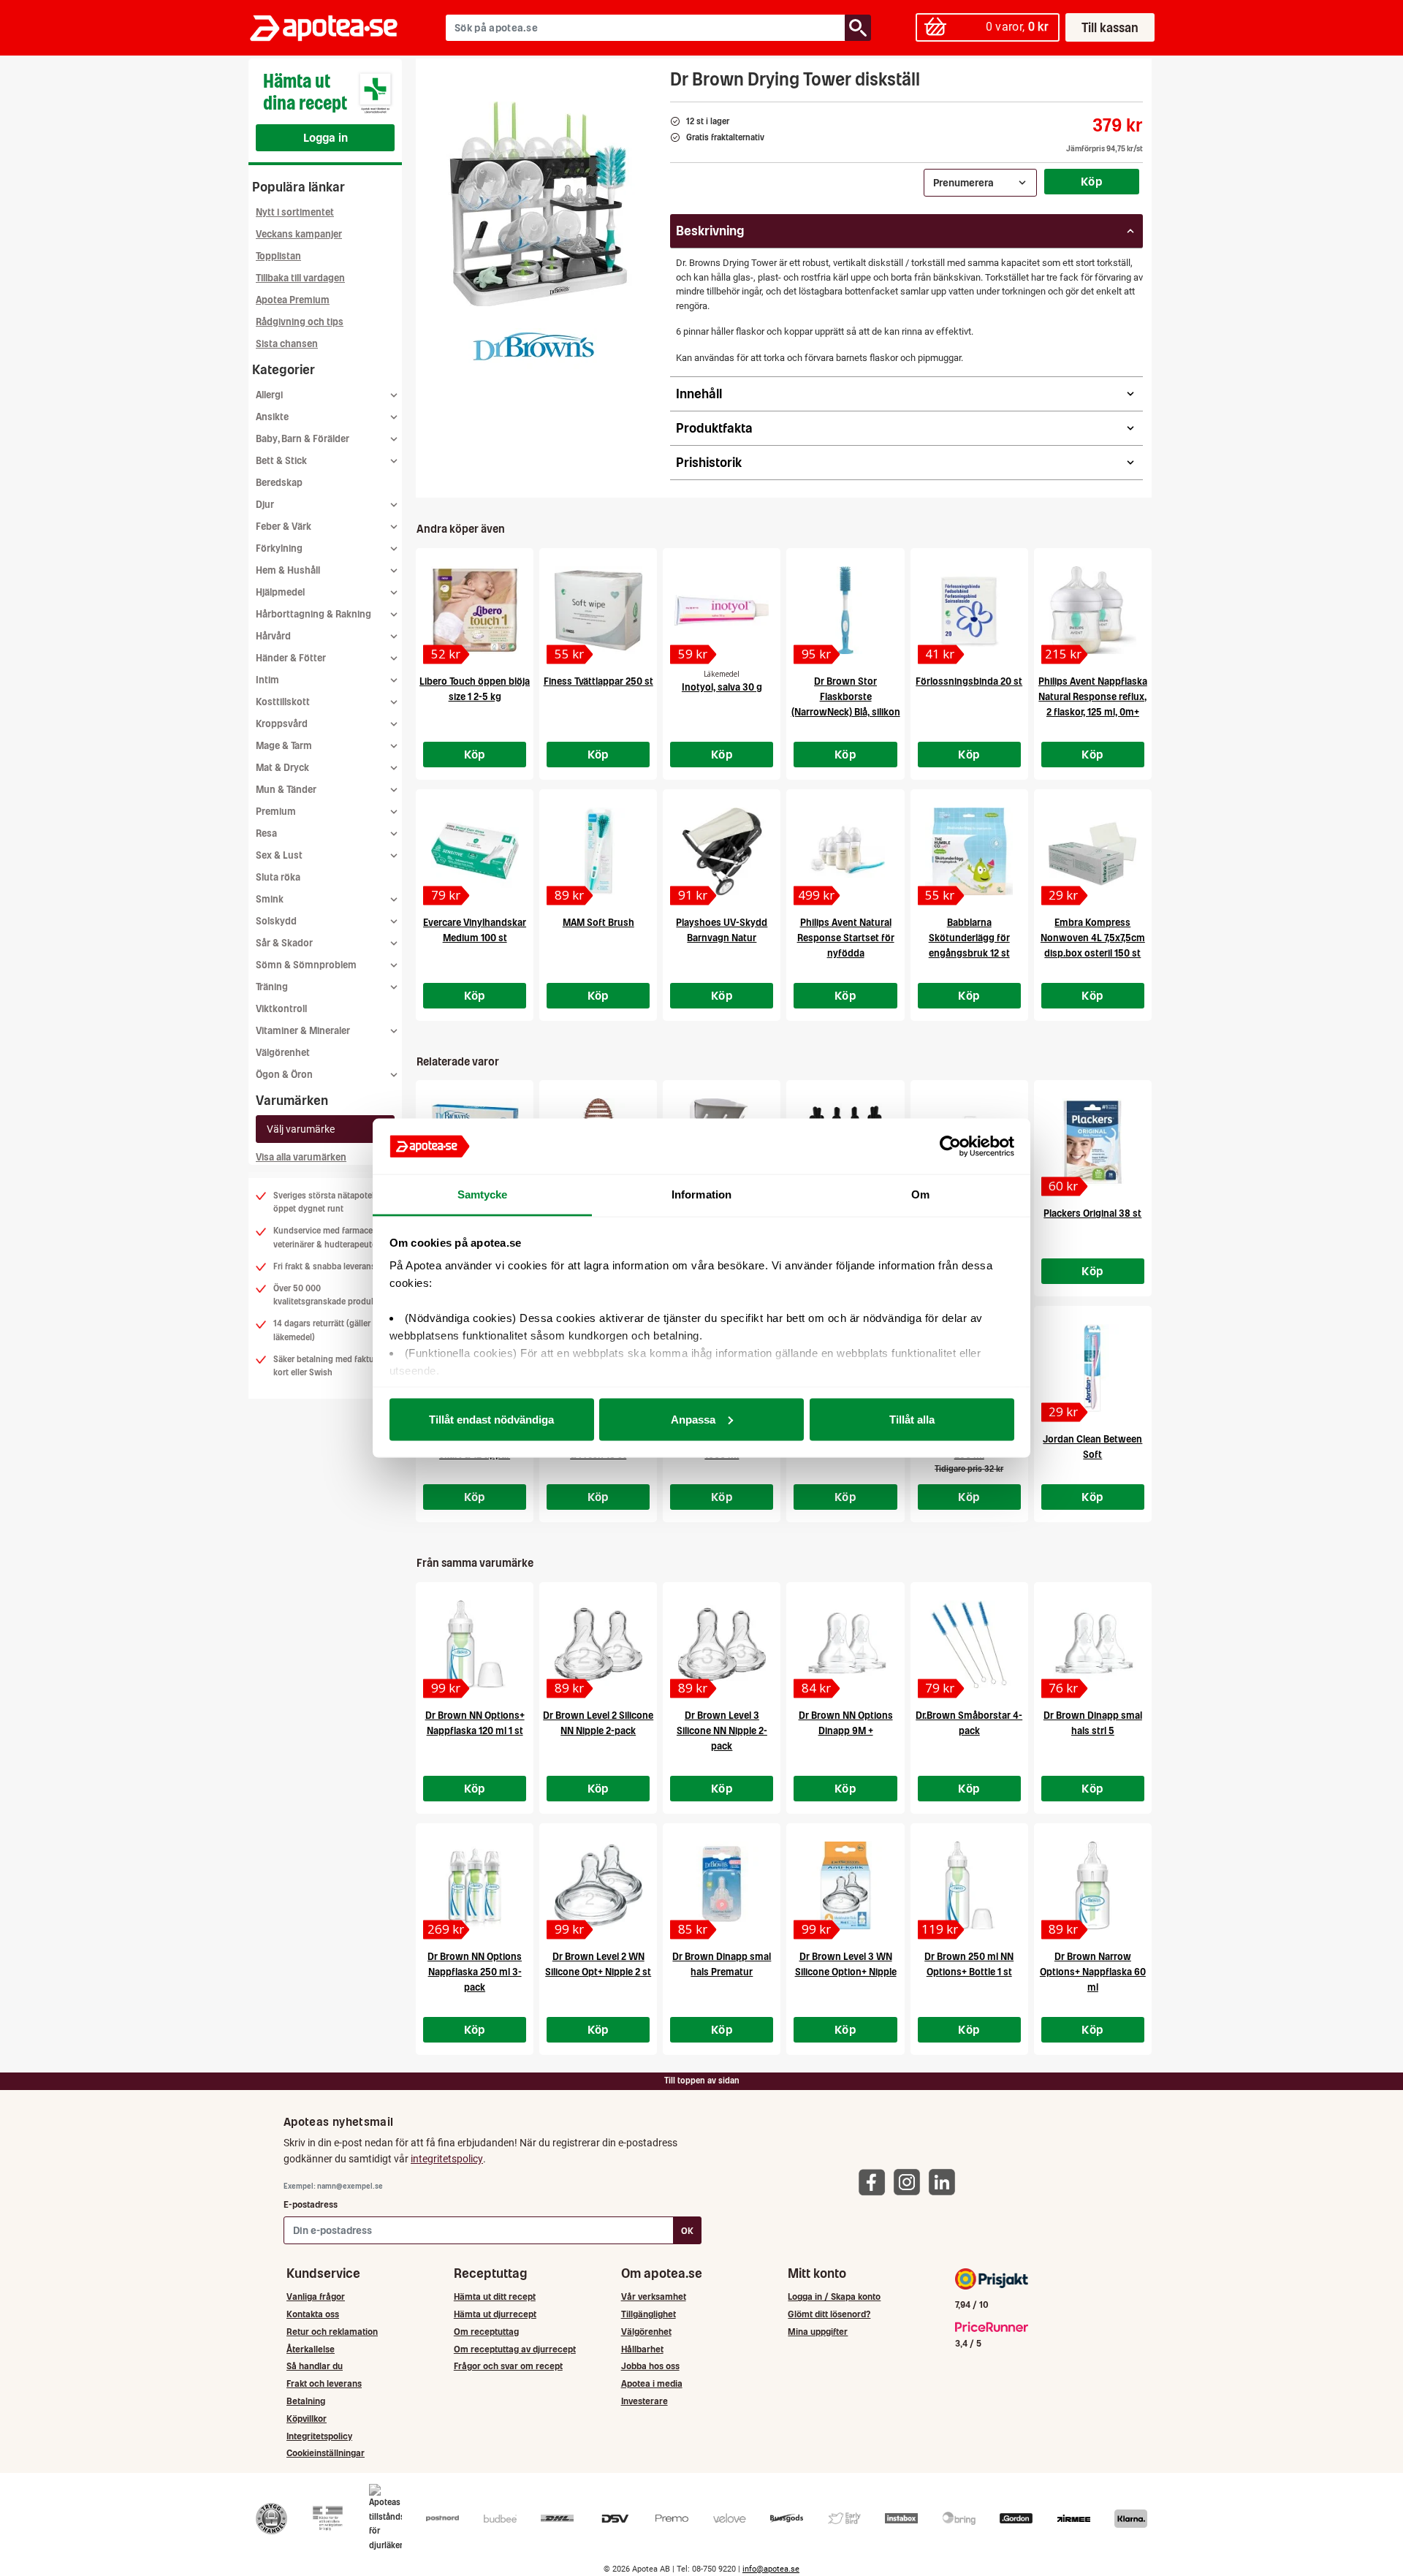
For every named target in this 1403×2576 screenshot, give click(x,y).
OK (687, 2231)
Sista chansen (287, 344)
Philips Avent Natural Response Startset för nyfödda (846, 938)
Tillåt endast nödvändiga (491, 1419)
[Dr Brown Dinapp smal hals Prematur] (722, 1885)
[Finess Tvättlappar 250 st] (598, 610)
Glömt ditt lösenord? (829, 2314)
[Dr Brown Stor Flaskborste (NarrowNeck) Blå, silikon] (845, 610)
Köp (1092, 181)
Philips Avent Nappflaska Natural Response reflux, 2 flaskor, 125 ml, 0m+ (1093, 697)
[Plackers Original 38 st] (1093, 1142)
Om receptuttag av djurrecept (515, 2349)
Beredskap (279, 483)
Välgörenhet (283, 1053)
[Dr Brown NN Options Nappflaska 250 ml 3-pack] (475, 1885)
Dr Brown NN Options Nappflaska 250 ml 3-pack (475, 1972)
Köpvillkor (307, 2419)
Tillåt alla (912, 1419)
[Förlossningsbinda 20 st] (969, 610)
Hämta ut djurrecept (495, 2314)
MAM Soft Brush (598, 923)
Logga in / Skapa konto (834, 2296)
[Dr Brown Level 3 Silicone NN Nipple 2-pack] (722, 1644)
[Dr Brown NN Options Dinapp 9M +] (845, 1644)
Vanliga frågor (316, 2296)
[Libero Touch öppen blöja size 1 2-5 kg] (475, 610)
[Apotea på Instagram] (910, 2181)
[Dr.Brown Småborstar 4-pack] (969, 1644)
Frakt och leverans (324, 2383)
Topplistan (278, 256)
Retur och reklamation (332, 2332)
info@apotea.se (771, 2569)
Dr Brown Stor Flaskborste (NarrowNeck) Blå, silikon (846, 697)
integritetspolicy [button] (447, 2159)
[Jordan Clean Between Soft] (1093, 1368)
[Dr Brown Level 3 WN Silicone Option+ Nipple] (845, 1885)
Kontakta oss (313, 2314)
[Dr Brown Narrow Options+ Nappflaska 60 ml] (1093, 1885)
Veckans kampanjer (299, 234)
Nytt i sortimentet (295, 212)
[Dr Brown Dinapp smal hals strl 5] (1093, 1644)
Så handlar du (315, 2366)
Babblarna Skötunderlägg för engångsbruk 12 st (969, 938)
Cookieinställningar (326, 2453)
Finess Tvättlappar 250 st (598, 681)
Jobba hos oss (650, 2366)
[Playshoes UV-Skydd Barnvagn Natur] (722, 851)
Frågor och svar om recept (508, 2366)
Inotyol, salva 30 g (722, 687)
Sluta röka (278, 877)
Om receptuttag (486, 2332)
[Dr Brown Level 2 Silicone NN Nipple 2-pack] (598, 1644)
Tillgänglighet (649, 2314)
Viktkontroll (281, 1009)
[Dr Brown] (534, 349)
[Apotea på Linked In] (946, 2181)
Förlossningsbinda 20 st (969, 681)
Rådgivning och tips (300, 322)
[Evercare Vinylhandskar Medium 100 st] (475, 851)
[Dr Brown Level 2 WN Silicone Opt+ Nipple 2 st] (598, 1885)
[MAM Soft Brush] (598, 851)
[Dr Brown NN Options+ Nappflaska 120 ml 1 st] (475, 1644)
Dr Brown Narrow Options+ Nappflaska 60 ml (1093, 1972)
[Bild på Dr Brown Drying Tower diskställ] (539, 204)
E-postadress (311, 2204)
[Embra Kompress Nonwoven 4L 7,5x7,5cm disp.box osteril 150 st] (1093, 851)
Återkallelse (311, 2349)
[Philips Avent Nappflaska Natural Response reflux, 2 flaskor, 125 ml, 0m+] (1093, 610)
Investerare (645, 2401)
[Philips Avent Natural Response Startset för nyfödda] (845, 851)
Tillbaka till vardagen (300, 278)
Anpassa (693, 1419)
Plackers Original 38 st (1092, 1213)
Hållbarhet (642, 2349)
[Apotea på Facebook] (875, 2181)
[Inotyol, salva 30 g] (722, 610)
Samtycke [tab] (483, 1194)
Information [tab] (701, 1194)
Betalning (306, 2401)
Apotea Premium (293, 300)
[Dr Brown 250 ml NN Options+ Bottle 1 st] (969, 1885)
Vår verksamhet (654, 2296)
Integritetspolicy (319, 2436)
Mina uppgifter (818, 2332)
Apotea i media (652, 2383)
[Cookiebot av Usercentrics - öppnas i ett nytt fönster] (950, 1147)
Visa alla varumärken (301, 1157)
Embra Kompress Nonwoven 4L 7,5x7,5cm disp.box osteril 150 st (1093, 938)
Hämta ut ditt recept (495, 2296)
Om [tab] (920, 1194)
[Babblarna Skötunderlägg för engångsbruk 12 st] (969, 851)
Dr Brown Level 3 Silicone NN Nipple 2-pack (722, 1731)
